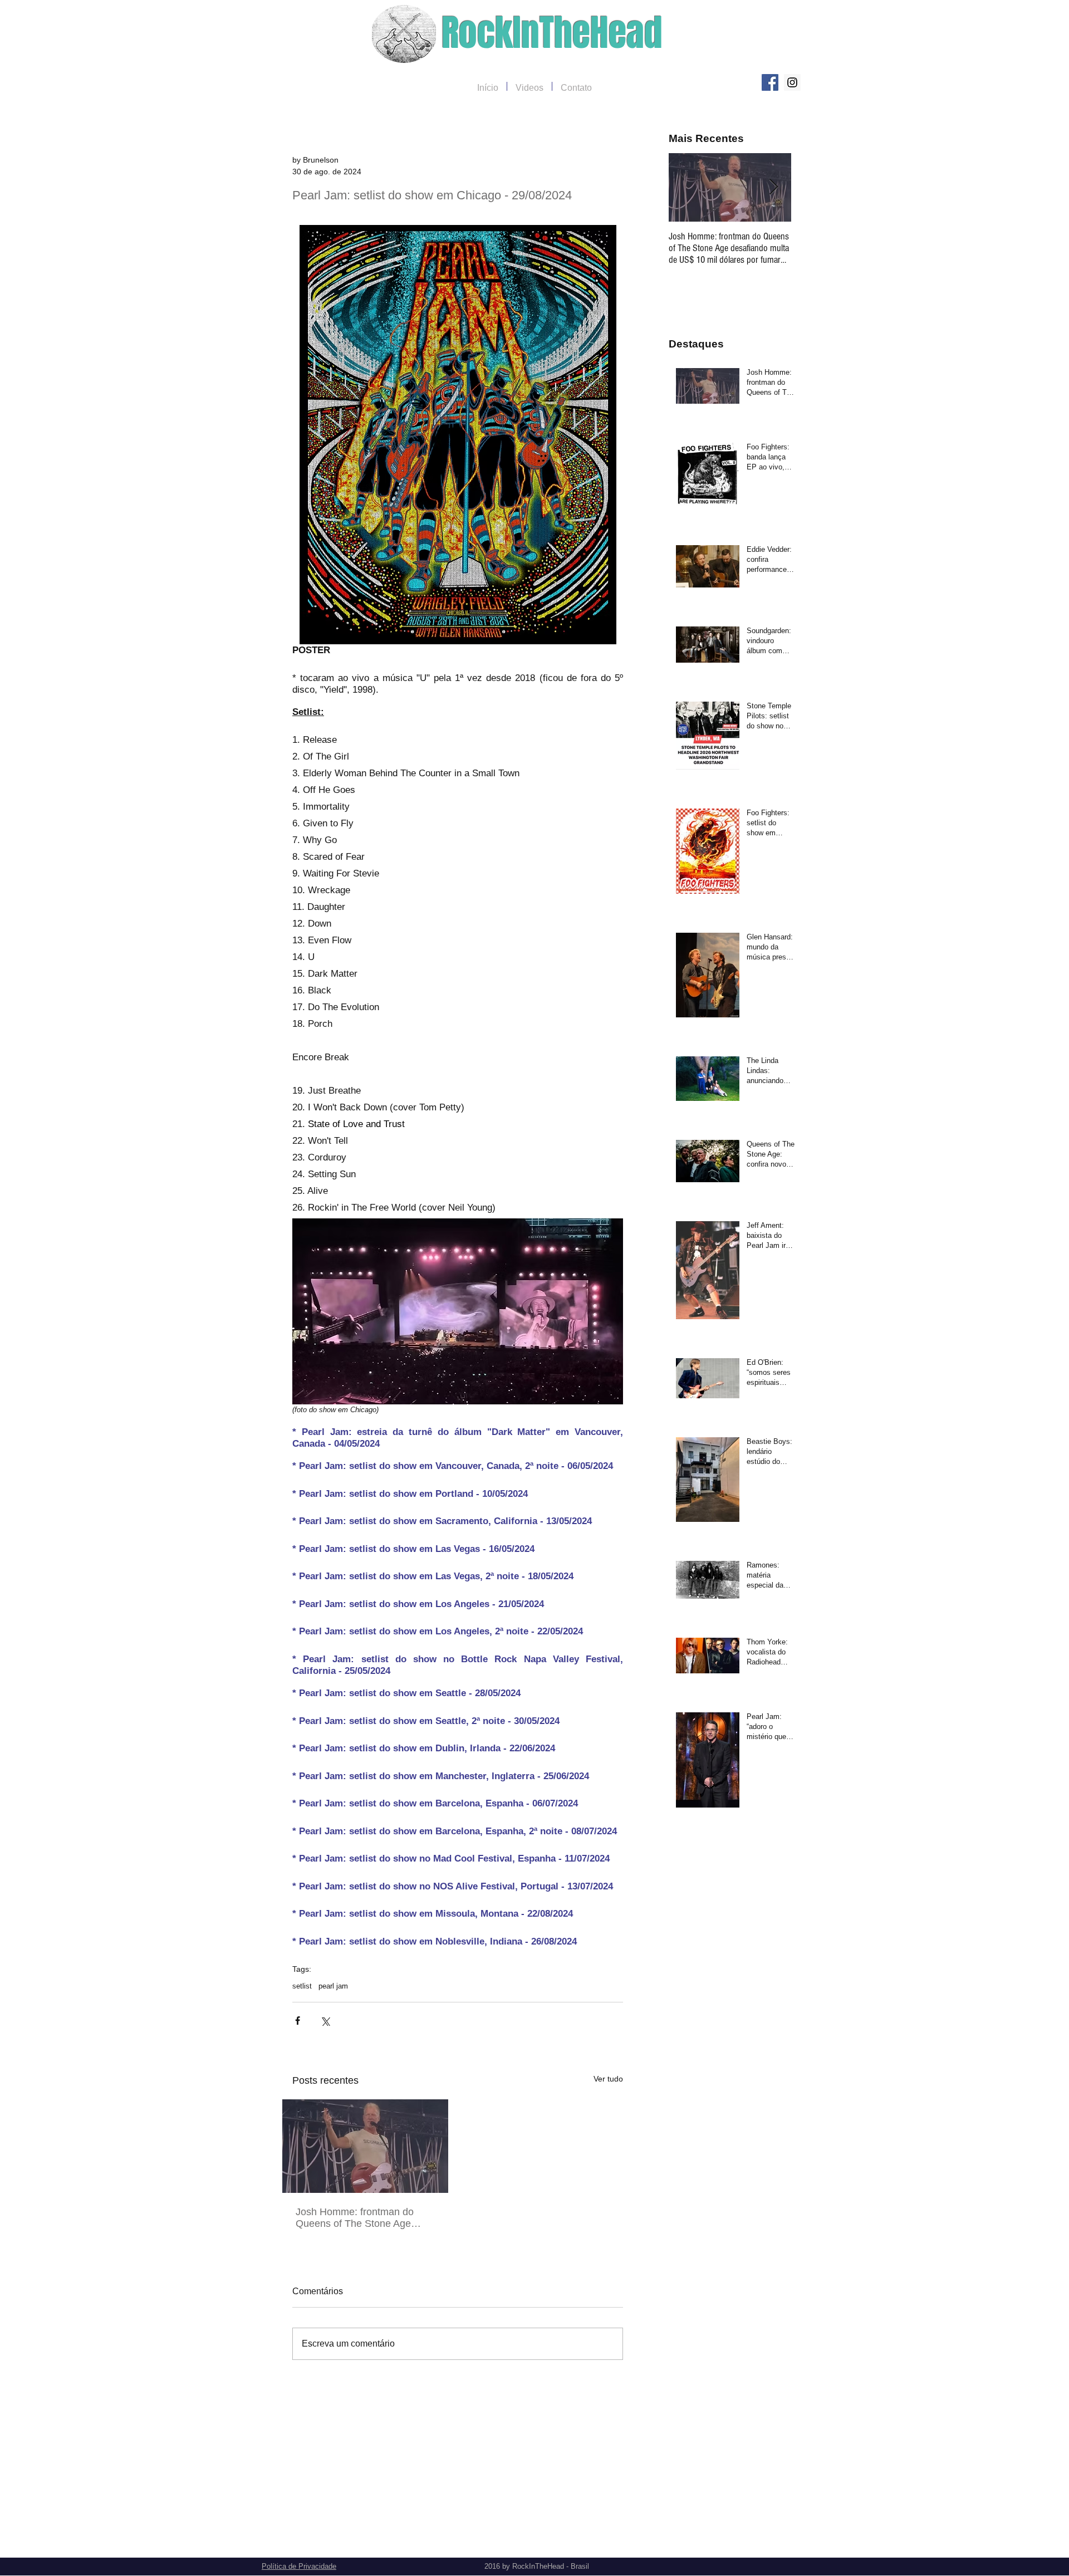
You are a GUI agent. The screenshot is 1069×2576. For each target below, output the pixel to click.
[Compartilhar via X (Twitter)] (325, 2021)
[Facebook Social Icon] (770, 82)
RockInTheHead (552, 33)
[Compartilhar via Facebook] (298, 2021)
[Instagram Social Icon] (792, 82)
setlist (302, 1986)
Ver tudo (608, 2079)
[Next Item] (773, 187)
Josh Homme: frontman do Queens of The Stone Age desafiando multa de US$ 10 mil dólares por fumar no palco (363, 2218)
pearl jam (333, 1986)
